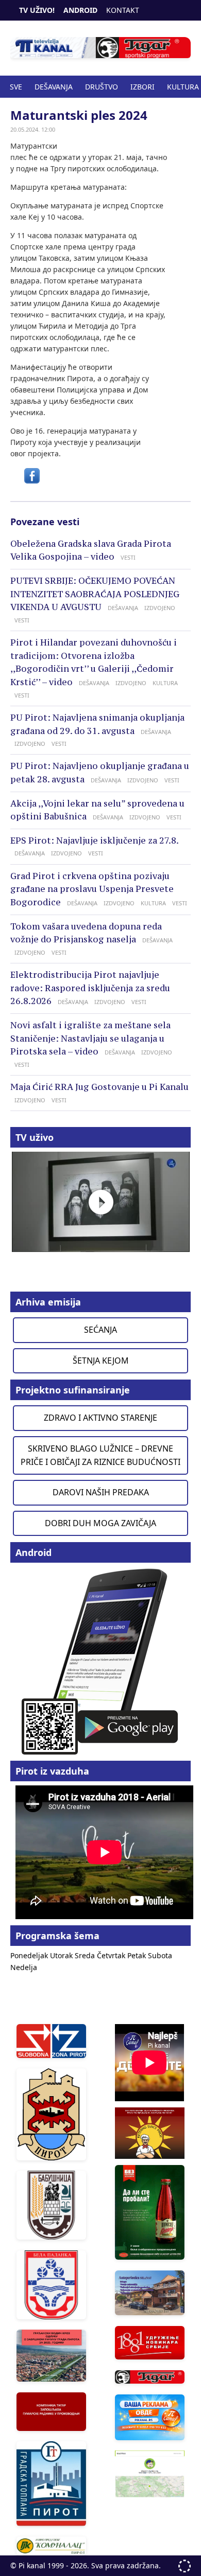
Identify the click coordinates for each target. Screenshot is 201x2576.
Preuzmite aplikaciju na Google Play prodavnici (100, 1661)
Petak (138, 1955)
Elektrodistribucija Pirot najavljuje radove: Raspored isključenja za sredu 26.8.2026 (90, 988)
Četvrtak (112, 1955)
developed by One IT (185, 2566)
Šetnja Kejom (101, 1361)
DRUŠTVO (102, 87)
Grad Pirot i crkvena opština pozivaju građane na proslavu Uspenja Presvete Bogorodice (92, 889)
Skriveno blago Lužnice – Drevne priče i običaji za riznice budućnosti (100, 1455)
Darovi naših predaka (101, 1492)
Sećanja (100, 1330)
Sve (16, 87)
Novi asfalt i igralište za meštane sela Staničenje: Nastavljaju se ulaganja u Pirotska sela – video (90, 1038)
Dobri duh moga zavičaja (100, 1523)
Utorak (62, 1955)
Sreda (86, 1955)
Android (80, 10)
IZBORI (143, 87)
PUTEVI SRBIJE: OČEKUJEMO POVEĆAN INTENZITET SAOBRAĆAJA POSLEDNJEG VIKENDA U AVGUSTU (95, 594)
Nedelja (24, 1967)
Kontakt (123, 10)
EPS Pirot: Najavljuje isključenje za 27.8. (95, 840)
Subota (160, 1955)
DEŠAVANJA (54, 87)
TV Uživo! (37, 10)
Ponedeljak (30, 1955)
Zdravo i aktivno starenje (100, 1418)
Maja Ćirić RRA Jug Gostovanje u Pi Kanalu (99, 1087)
